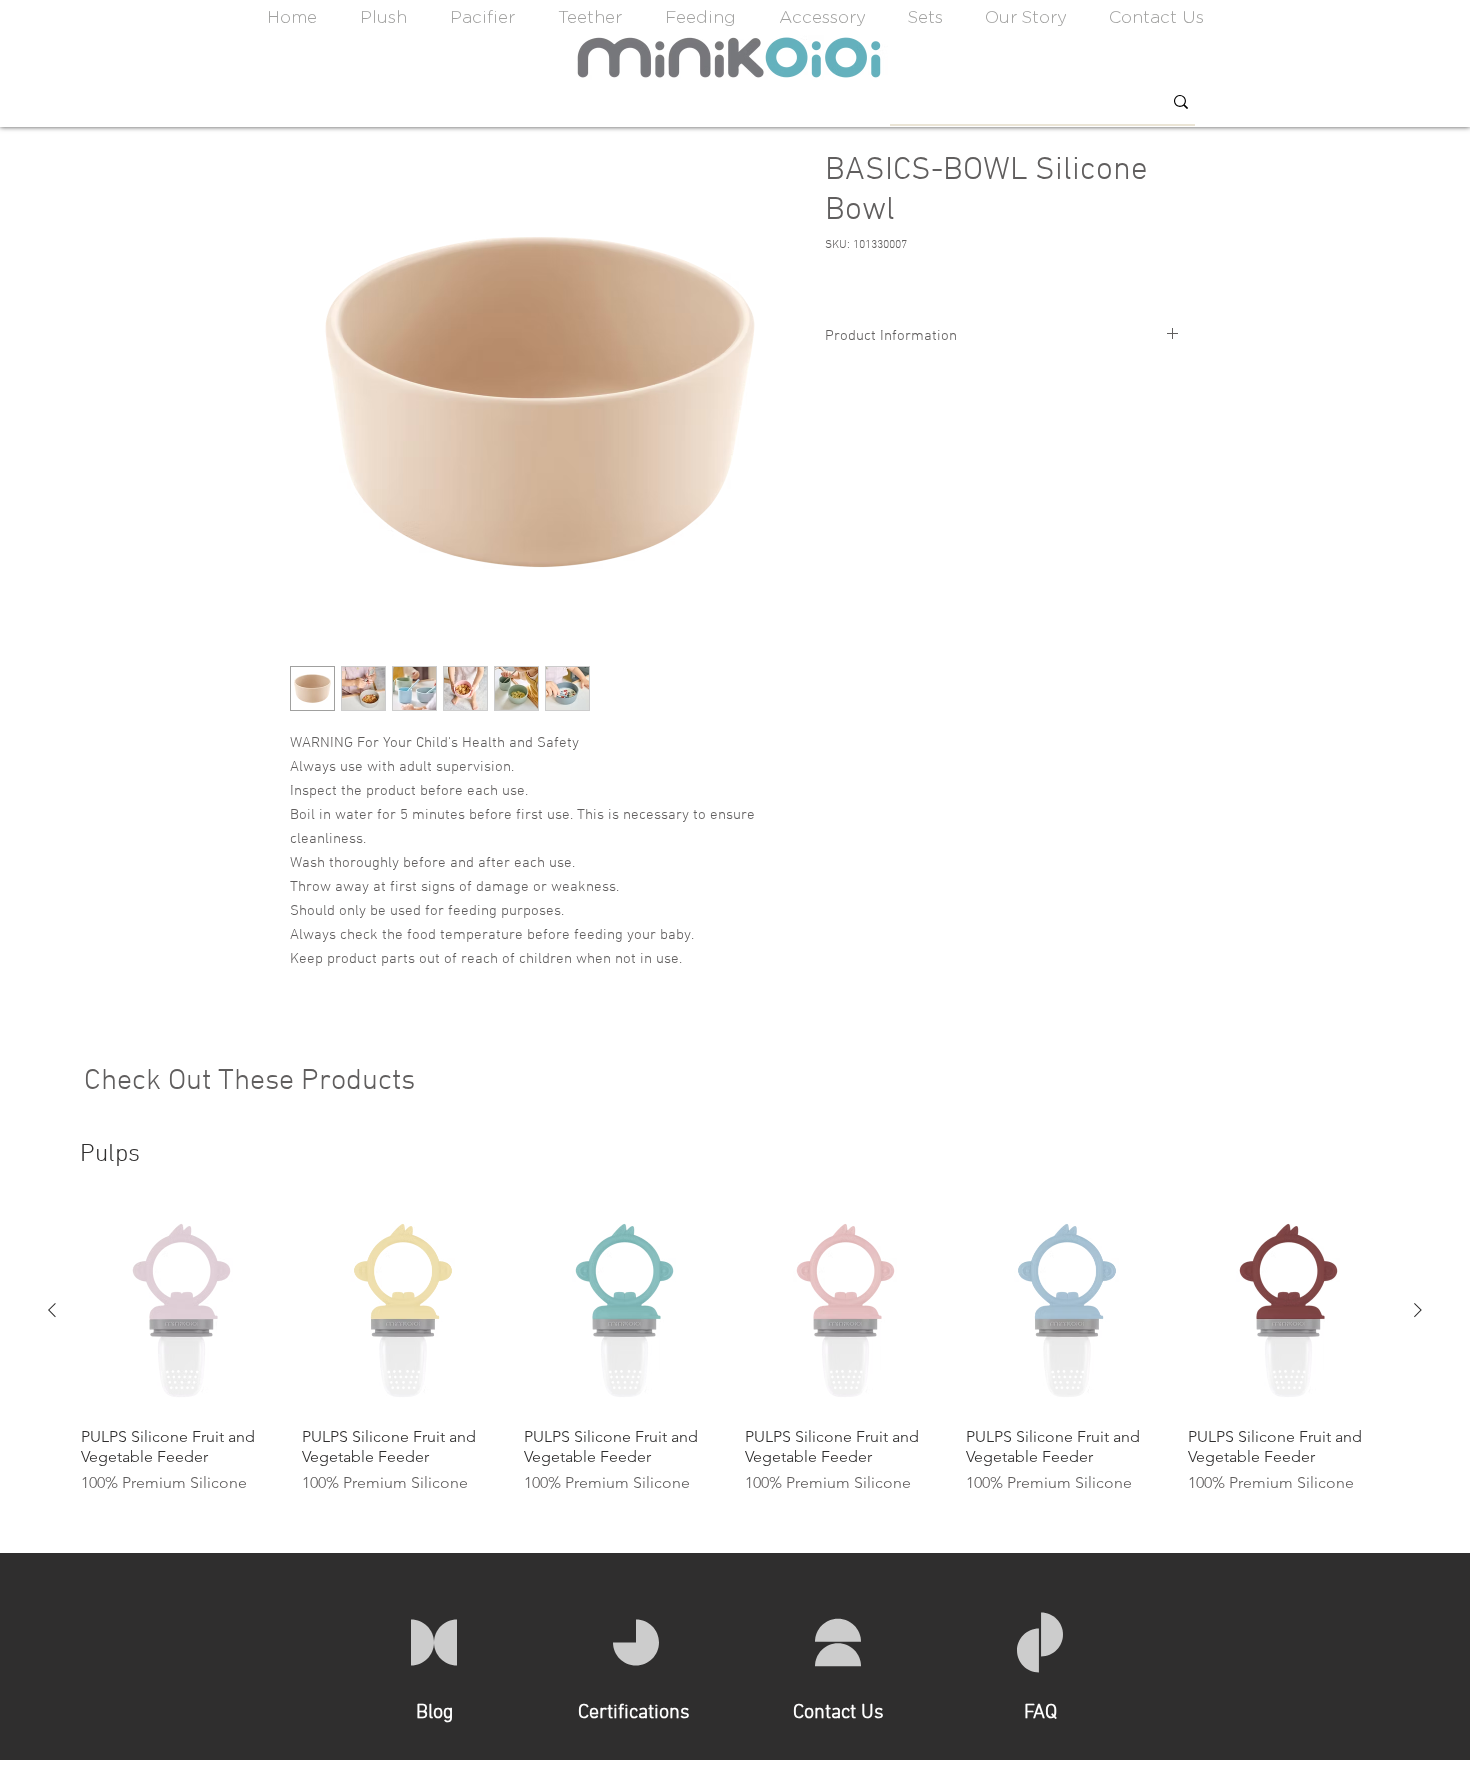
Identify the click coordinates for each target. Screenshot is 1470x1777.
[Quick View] (181, 1310)
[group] (735, 1352)
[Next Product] (1418, 1310)
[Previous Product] (52, 1310)
